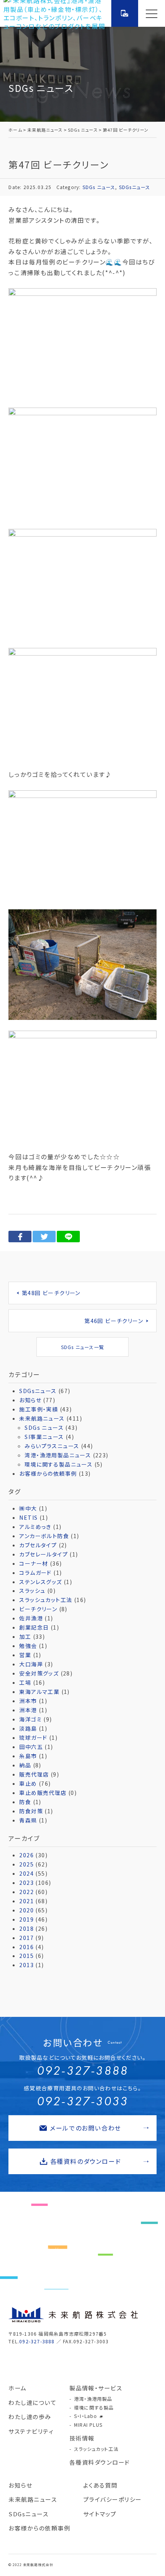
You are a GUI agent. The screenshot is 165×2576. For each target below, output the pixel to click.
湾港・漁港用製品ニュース (58, 1455)
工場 (25, 1682)
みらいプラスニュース (52, 1446)
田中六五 (31, 1747)
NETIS (28, 1517)
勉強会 (28, 1646)
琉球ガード (33, 1737)
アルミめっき (35, 1527)
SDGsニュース (135, 187)
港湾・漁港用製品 (93, 2399)
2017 (26, 1938)
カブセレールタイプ (44, 1554)
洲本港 (28, 1710)
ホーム (18, 2388)
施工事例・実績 (39, 1409)
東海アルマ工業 (39, 1692)
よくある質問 (101, 2485)
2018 (26, 1928)
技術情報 (82, 2438)
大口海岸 (31, 1664)
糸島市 (28, 1756)
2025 (26, 1864)
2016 (26, 1947)
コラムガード (35, 1573)
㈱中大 (28, 1508)
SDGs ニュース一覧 (82, 1347)
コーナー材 (34, 1563)
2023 (26, 1883)
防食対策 (31, 1811)
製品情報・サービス (96, 2388)
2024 (26, 1873)
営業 (25, 1655)
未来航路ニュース (42, 1418)
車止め (28, 1783)
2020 (26, 1910)
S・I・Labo (86, 2416)
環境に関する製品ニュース (59, 1464)
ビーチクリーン (38, 1609)
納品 (25, 1765)
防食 (25, 1802)
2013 (26, 1965)
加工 (25, 1636)
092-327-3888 (82, 2071)
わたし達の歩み (30, 2417)
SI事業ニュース (44, 1437)
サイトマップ (100, 2514)
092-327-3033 (82, 2101)
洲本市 (28, 1701)
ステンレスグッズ (40, 1582)
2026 (26, 1855)
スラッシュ (32, 1591)
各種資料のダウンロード (86, 2161)
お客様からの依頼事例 (48, 1473)
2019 (26, 1919)
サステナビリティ (31, 2431)
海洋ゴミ (31, 1719)
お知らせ (30, 1400)
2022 (26, 1892)
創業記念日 (34, 1627)
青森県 (28, 1820)
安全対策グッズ (39, 1673)
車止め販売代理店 (43, 1793)
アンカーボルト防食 (44, 1536)
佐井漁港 (31, 1618)
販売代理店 (34, 1774)
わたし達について (32, 2402)
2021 (26, 1901)
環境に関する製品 (94, 2407)
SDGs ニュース (99, 187)
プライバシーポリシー (113, 2499)
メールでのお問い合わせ (86, 2128)
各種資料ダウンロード (100, 2462)
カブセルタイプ (38, 1545)
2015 (26, 1956)
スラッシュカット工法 (46, 1600)
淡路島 (28, 1728)
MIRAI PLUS (88, 2425)
